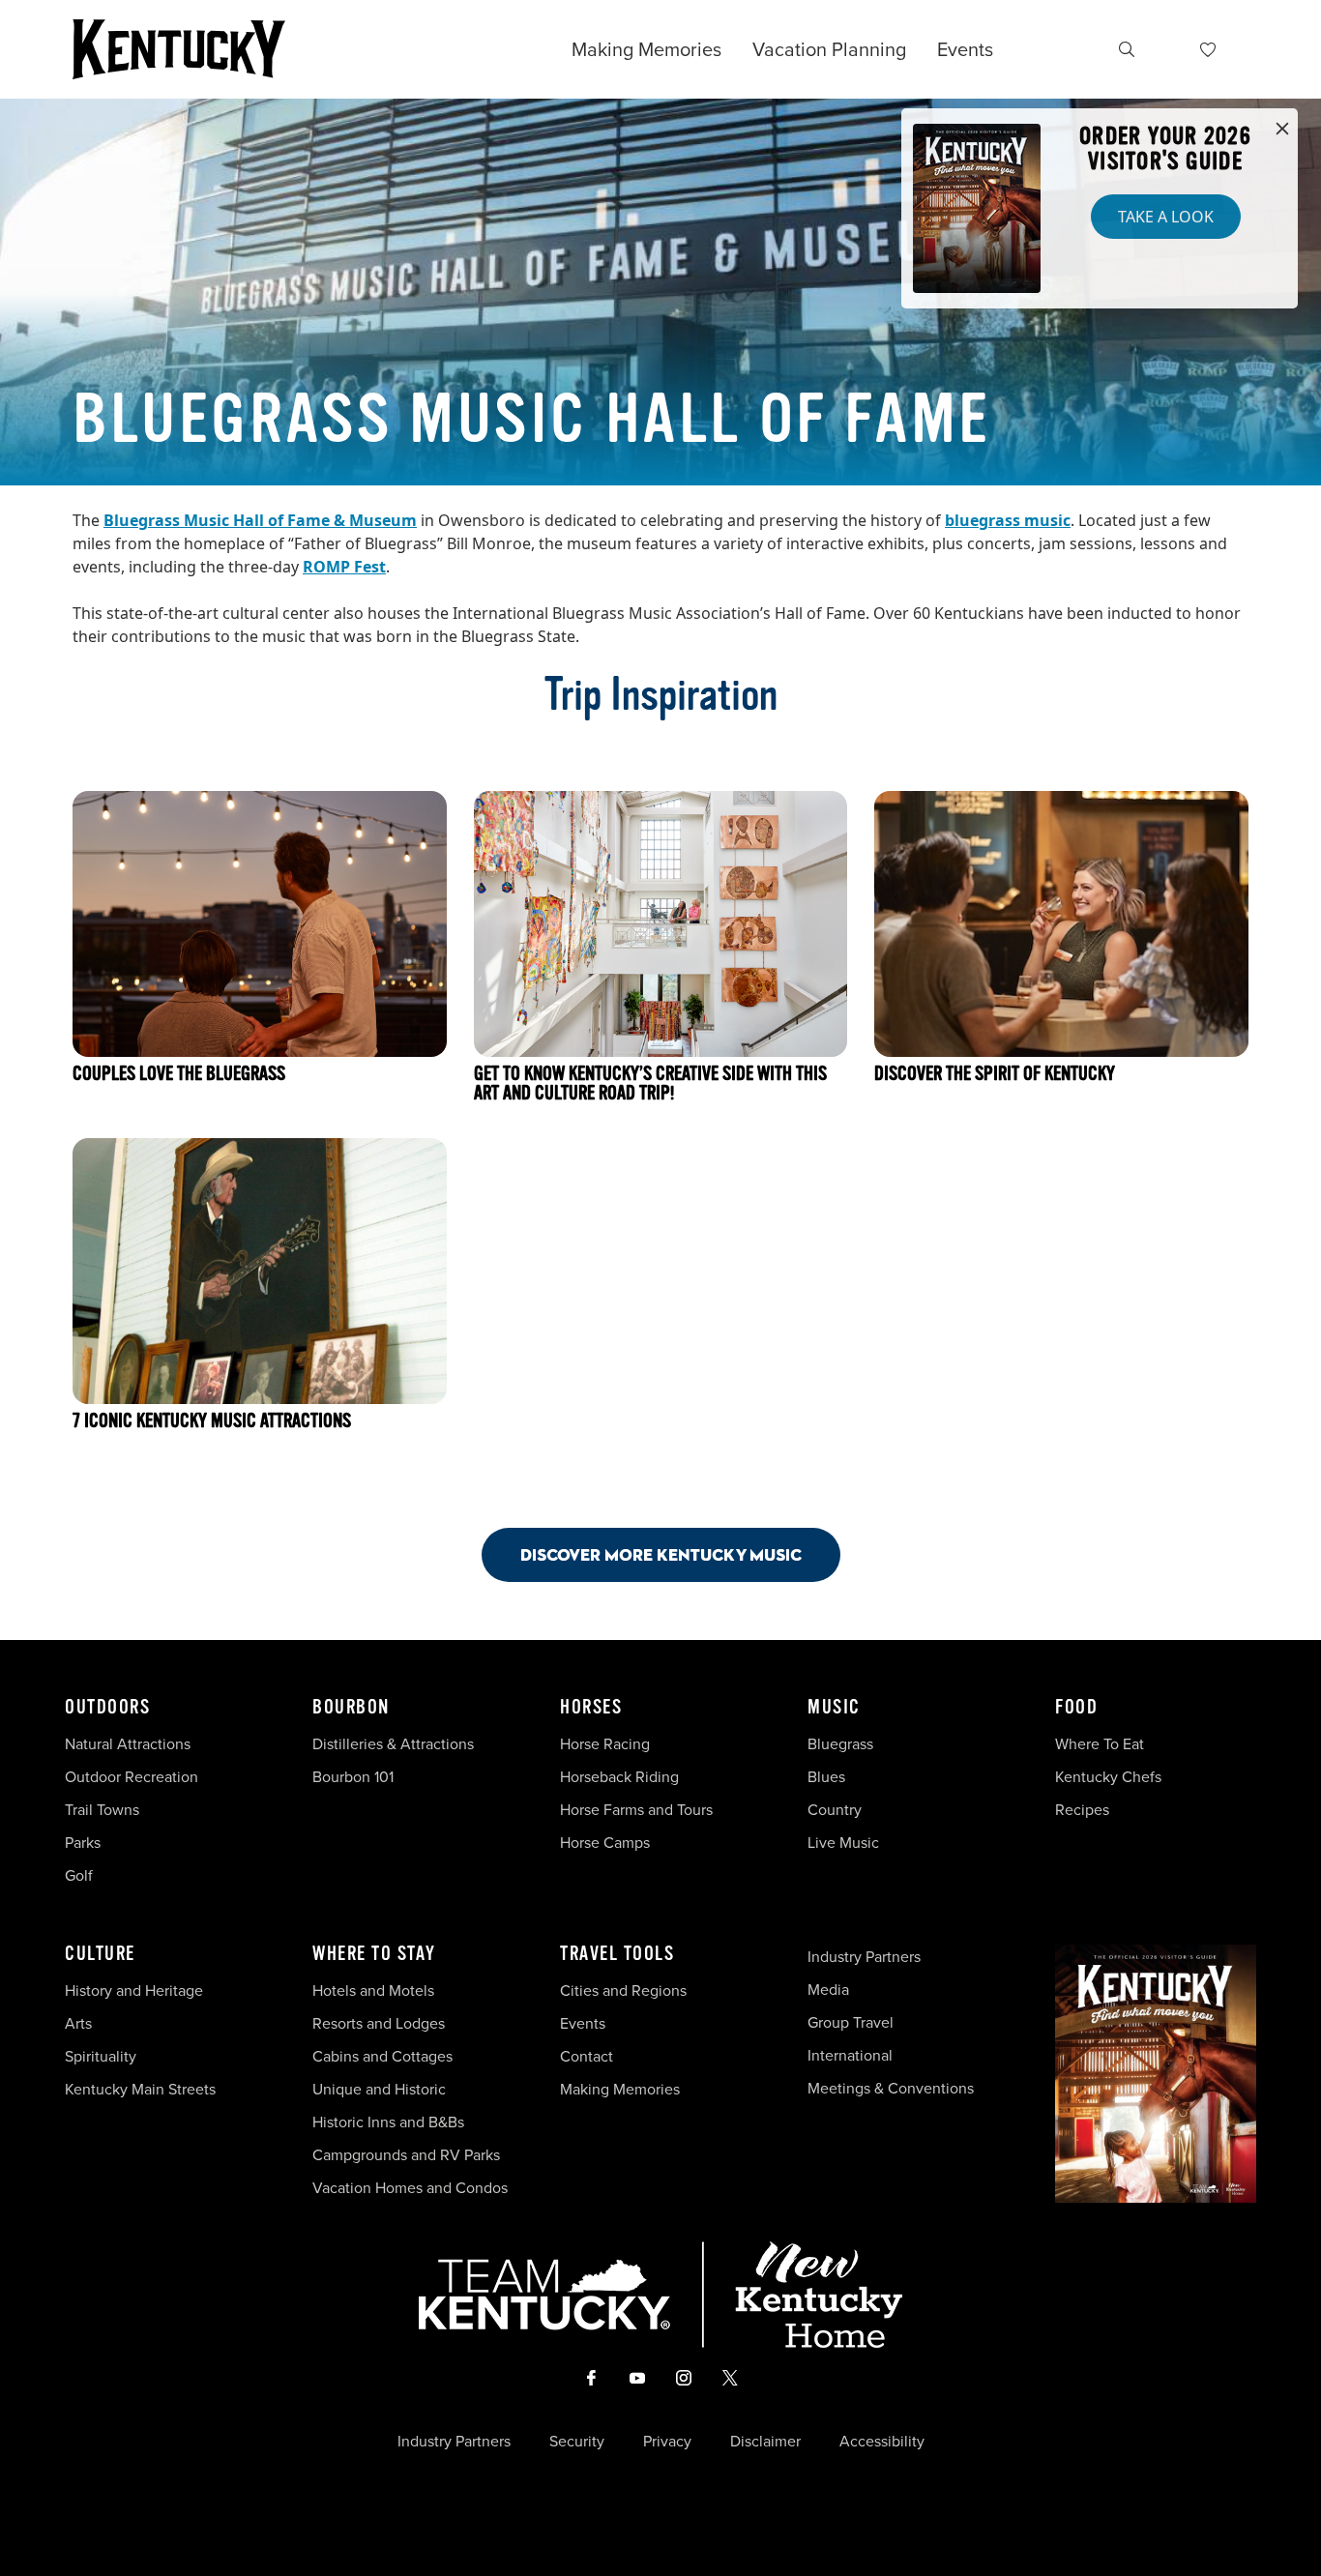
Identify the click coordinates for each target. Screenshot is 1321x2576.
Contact (587, 2056)
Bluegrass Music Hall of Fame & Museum (260, 520)
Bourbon (351, 1708)
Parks (83, 1842)
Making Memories (646, 49)
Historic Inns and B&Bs (388, 2122)
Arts (78, 2023)
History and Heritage (136, 1990)
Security (577, 2441)
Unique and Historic (379, 2089)
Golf (79, 1875)
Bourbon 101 (353, 1776)
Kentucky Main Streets (140, 2089)
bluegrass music (1008, 520)
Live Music (843, 1842)
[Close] (1282, 130)
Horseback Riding (619, 1776)
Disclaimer (765, 2441)
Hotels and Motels (373, 1990)
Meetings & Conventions (891, 2088)
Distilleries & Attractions (393, 1743)
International (850, 2055)
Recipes (1084, 1809)
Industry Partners (864, 1956)
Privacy (667, 2441)
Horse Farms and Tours (636, 1809)
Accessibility (882, 2441)
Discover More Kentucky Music (661, 1554)
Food (1076, 1708)
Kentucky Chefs (1108, 1776)
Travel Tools (617, 1954)
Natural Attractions (128, 1743)
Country (835, 1809)
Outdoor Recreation (132, 1776)
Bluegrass (840, 1743)
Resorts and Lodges (379, 2023)
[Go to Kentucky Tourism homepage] (179, 49)
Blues (826, 1776)
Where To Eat (1100, 1743)
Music (834, 1708)
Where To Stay (374, 1954)
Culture (100, 1954)
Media (828, 1989)
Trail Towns (102, 1809)
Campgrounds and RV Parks (406, 2154)
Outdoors (107, 1708)
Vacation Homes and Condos (410, 2187)
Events (965, 49)
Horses (591, 1708)
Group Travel (851, 2022)
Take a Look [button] (1166, 217)
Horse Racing (605, 1743)
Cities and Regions (623, 1990)
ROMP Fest (344, 567)
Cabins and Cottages (382, 2056)
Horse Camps (605, 1842)
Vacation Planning (829, 49)
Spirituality (103, 2056)
